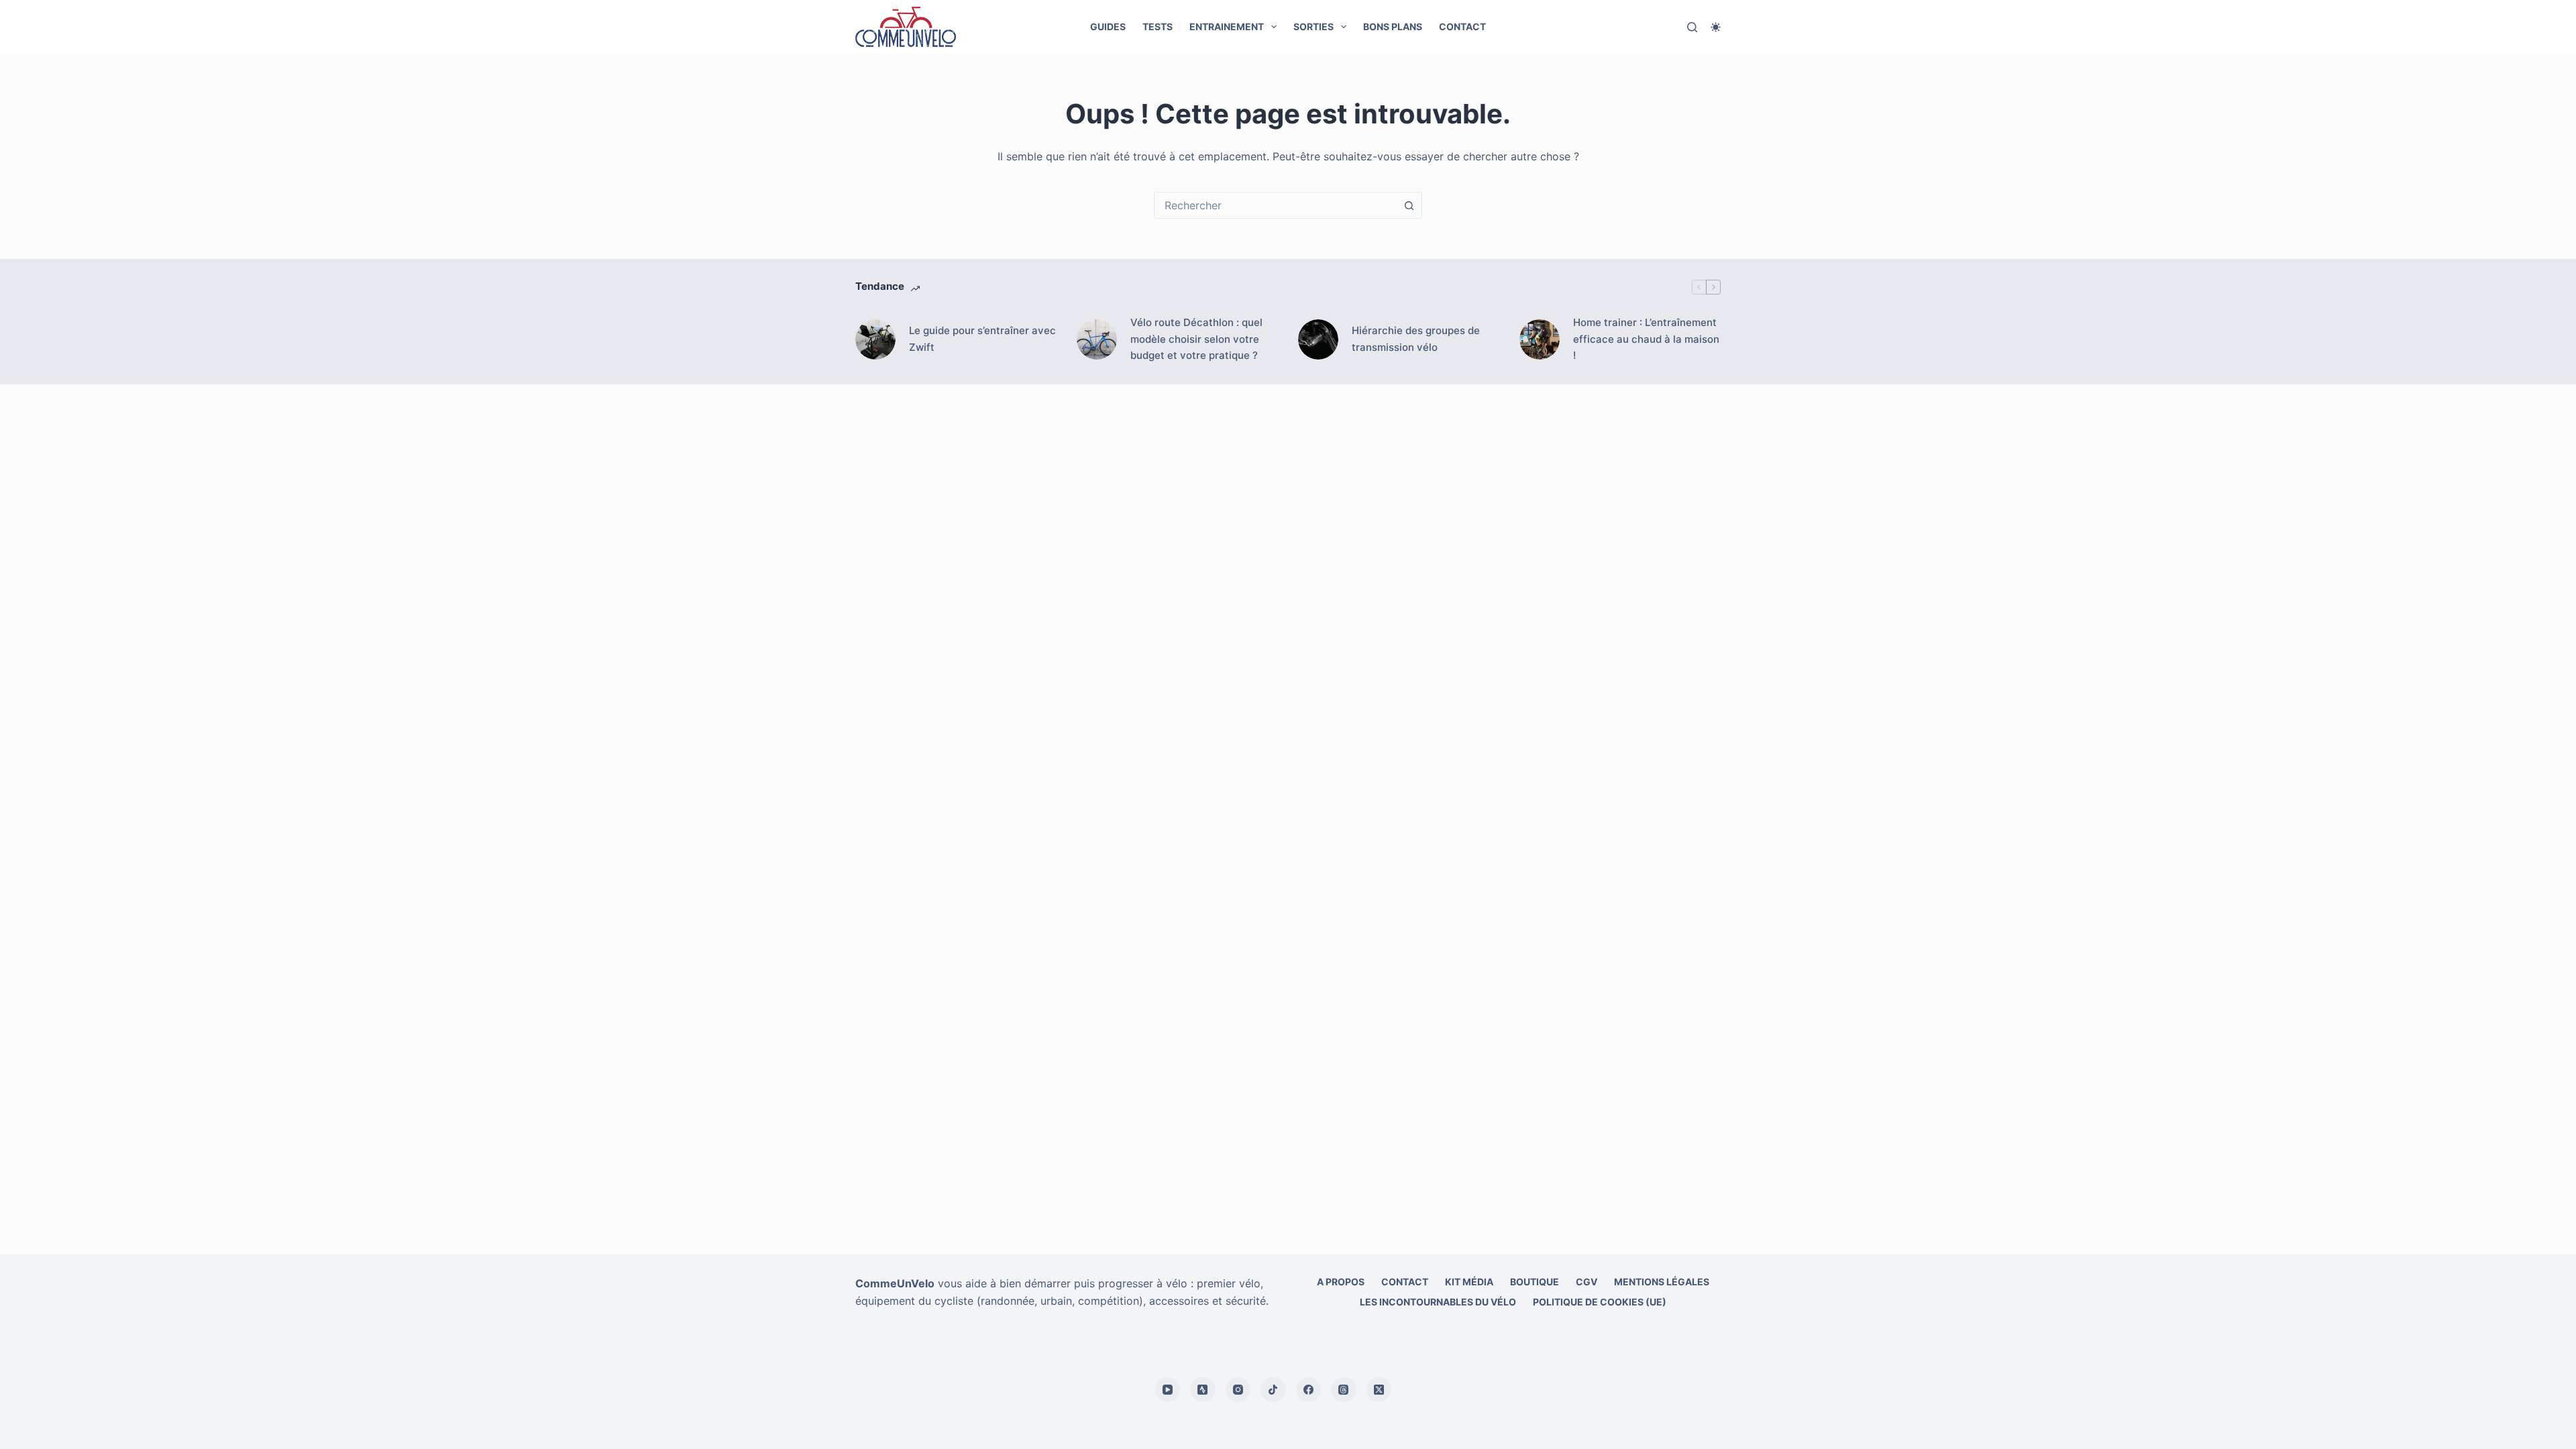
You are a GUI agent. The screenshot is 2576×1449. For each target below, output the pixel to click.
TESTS (1158, 26)
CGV (1587, 1282)
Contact (1405, 1282)
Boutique (1535, 1282)
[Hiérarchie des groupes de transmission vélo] (1318, 339)
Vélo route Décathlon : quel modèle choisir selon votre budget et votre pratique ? (1196, 339)
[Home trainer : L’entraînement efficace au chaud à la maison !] (1540, 339)
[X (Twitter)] (1379, 1390)
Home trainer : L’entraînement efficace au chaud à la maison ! (1646, 339)
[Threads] (1344, 1390)
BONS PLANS (1393, 26)
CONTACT (1462, 26)
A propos (1341, 1282)
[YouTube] (1168, 1390)
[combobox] (1275, 205)
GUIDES (1108, 26)
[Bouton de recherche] (1409, 205)
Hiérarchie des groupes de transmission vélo (1416, 339)
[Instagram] (1238, 1390)
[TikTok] (1273, 1390)
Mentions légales (1662, 1282)
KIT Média (1469, 1282)
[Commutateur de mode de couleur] (1716, 27)
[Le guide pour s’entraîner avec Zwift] (875, 339)
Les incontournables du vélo (1438, 1302)
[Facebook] (1309, 1390)
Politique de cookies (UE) (1600, 1302)
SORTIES (1313, 26)
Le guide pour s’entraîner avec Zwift (982, 339)
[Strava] (1203, 1390)
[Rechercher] (1692, 27)
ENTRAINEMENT (1227, 26)
